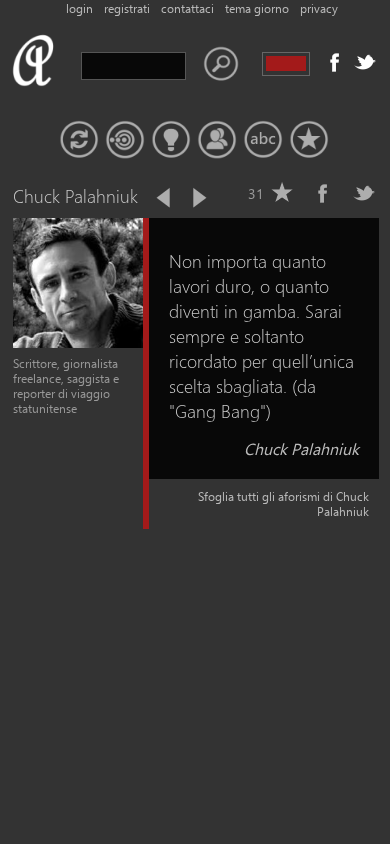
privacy (319, 8)
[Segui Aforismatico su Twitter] (365, 62)
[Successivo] (198, 198)
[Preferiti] (309, 140)
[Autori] (217, 140)
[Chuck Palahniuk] (78, 343)
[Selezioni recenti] (125, 140)
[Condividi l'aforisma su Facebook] (323, 193)
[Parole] (263, 140)
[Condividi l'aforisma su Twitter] (364, 193)
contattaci (187, 8)
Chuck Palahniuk (301, 448)
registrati (127, 8)
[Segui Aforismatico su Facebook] (335, 62)
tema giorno (257, 8)
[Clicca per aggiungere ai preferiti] (282, 193)
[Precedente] (165, 198)
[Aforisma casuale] (79, 140)
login (79, 8)
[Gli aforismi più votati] (171, 140)
